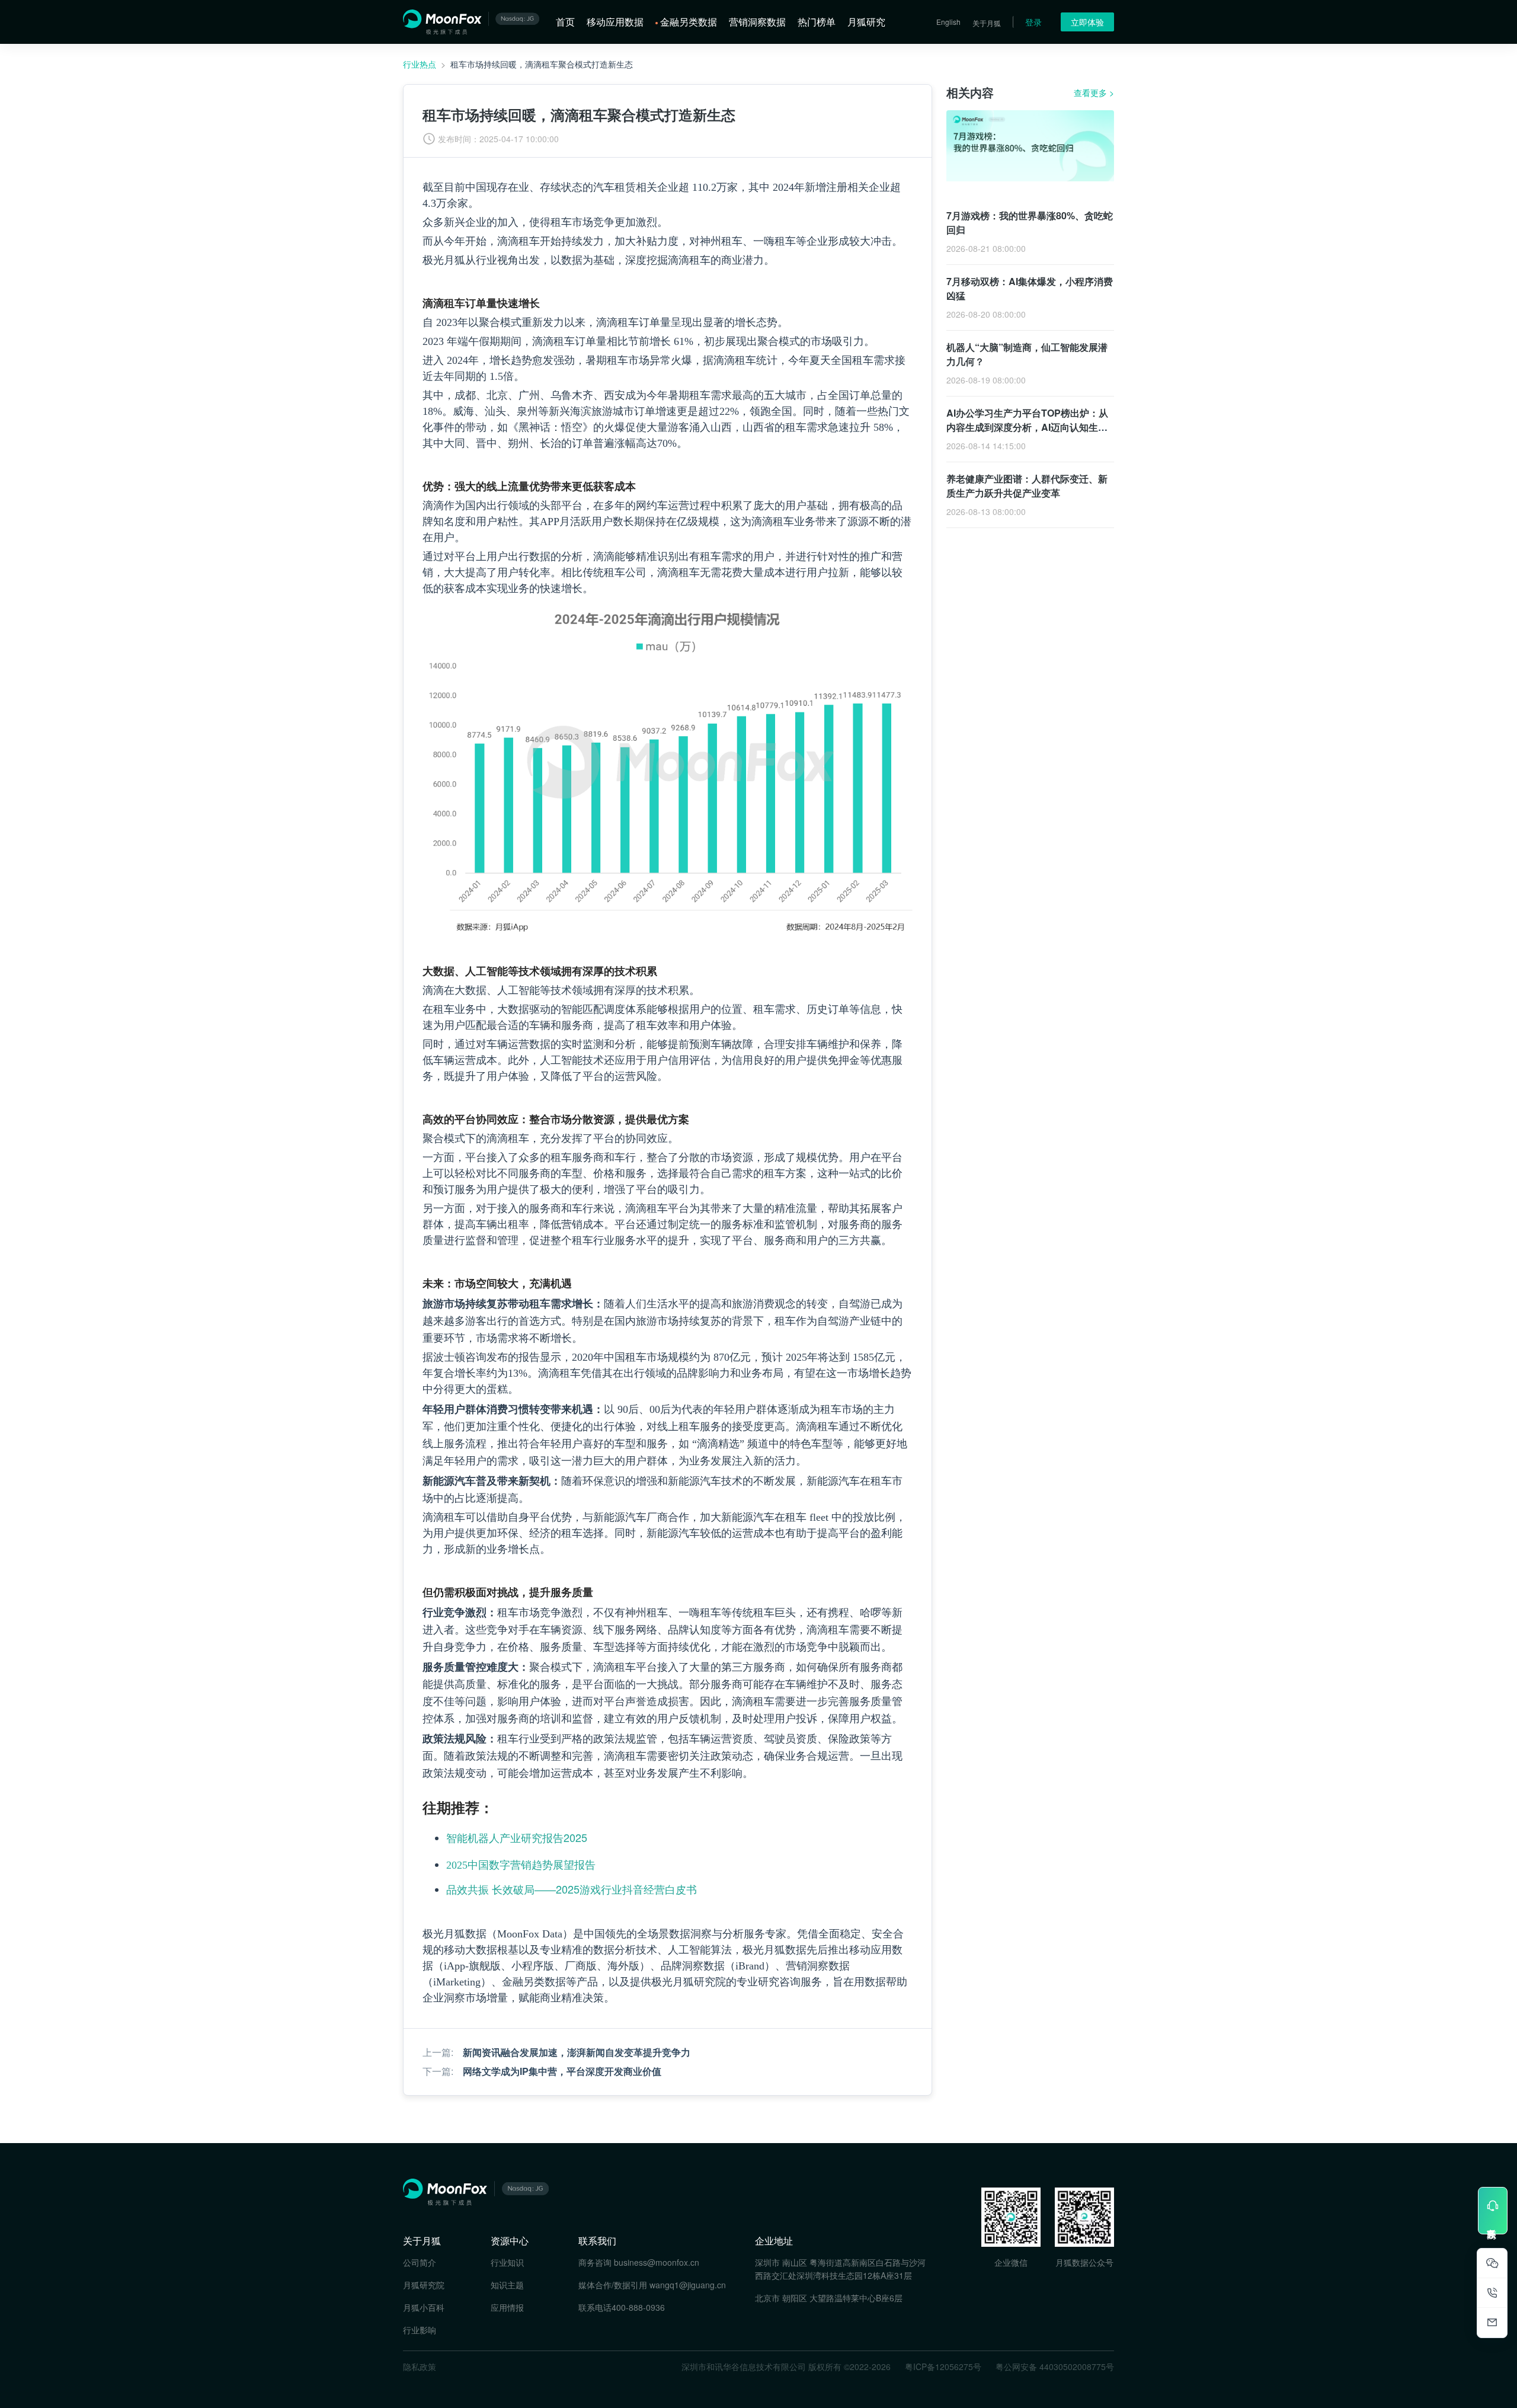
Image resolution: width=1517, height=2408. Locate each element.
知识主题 (507, 2285)
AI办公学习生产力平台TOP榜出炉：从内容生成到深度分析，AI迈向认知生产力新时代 (1027, 427)
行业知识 (507, 2262)
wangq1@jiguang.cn (688, 2285)
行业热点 (420, 64)
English (948, 22)
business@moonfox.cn (657, 2262)
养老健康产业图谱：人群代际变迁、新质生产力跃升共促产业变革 (1027, 486)
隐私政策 (420, 2367)
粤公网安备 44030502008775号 (1055, 2367)
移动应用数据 (615, 22)
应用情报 (507, 2307)
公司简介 (420, 2262)
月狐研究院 (424, 2285)
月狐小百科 (424, 2307)
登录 (1033, 22)
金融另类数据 (689, 22)
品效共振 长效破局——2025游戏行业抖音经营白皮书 (572, 1889)
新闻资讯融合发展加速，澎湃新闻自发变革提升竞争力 (577, 2052)
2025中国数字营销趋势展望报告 (521, 1865)
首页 (565, 22)
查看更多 (1094, 92)
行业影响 (420, 2330)
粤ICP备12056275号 (943, 2367)
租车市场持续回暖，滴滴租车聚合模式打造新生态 (542, 64)
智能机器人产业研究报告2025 (517, 1837)
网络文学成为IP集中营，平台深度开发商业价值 (562, 2071)
